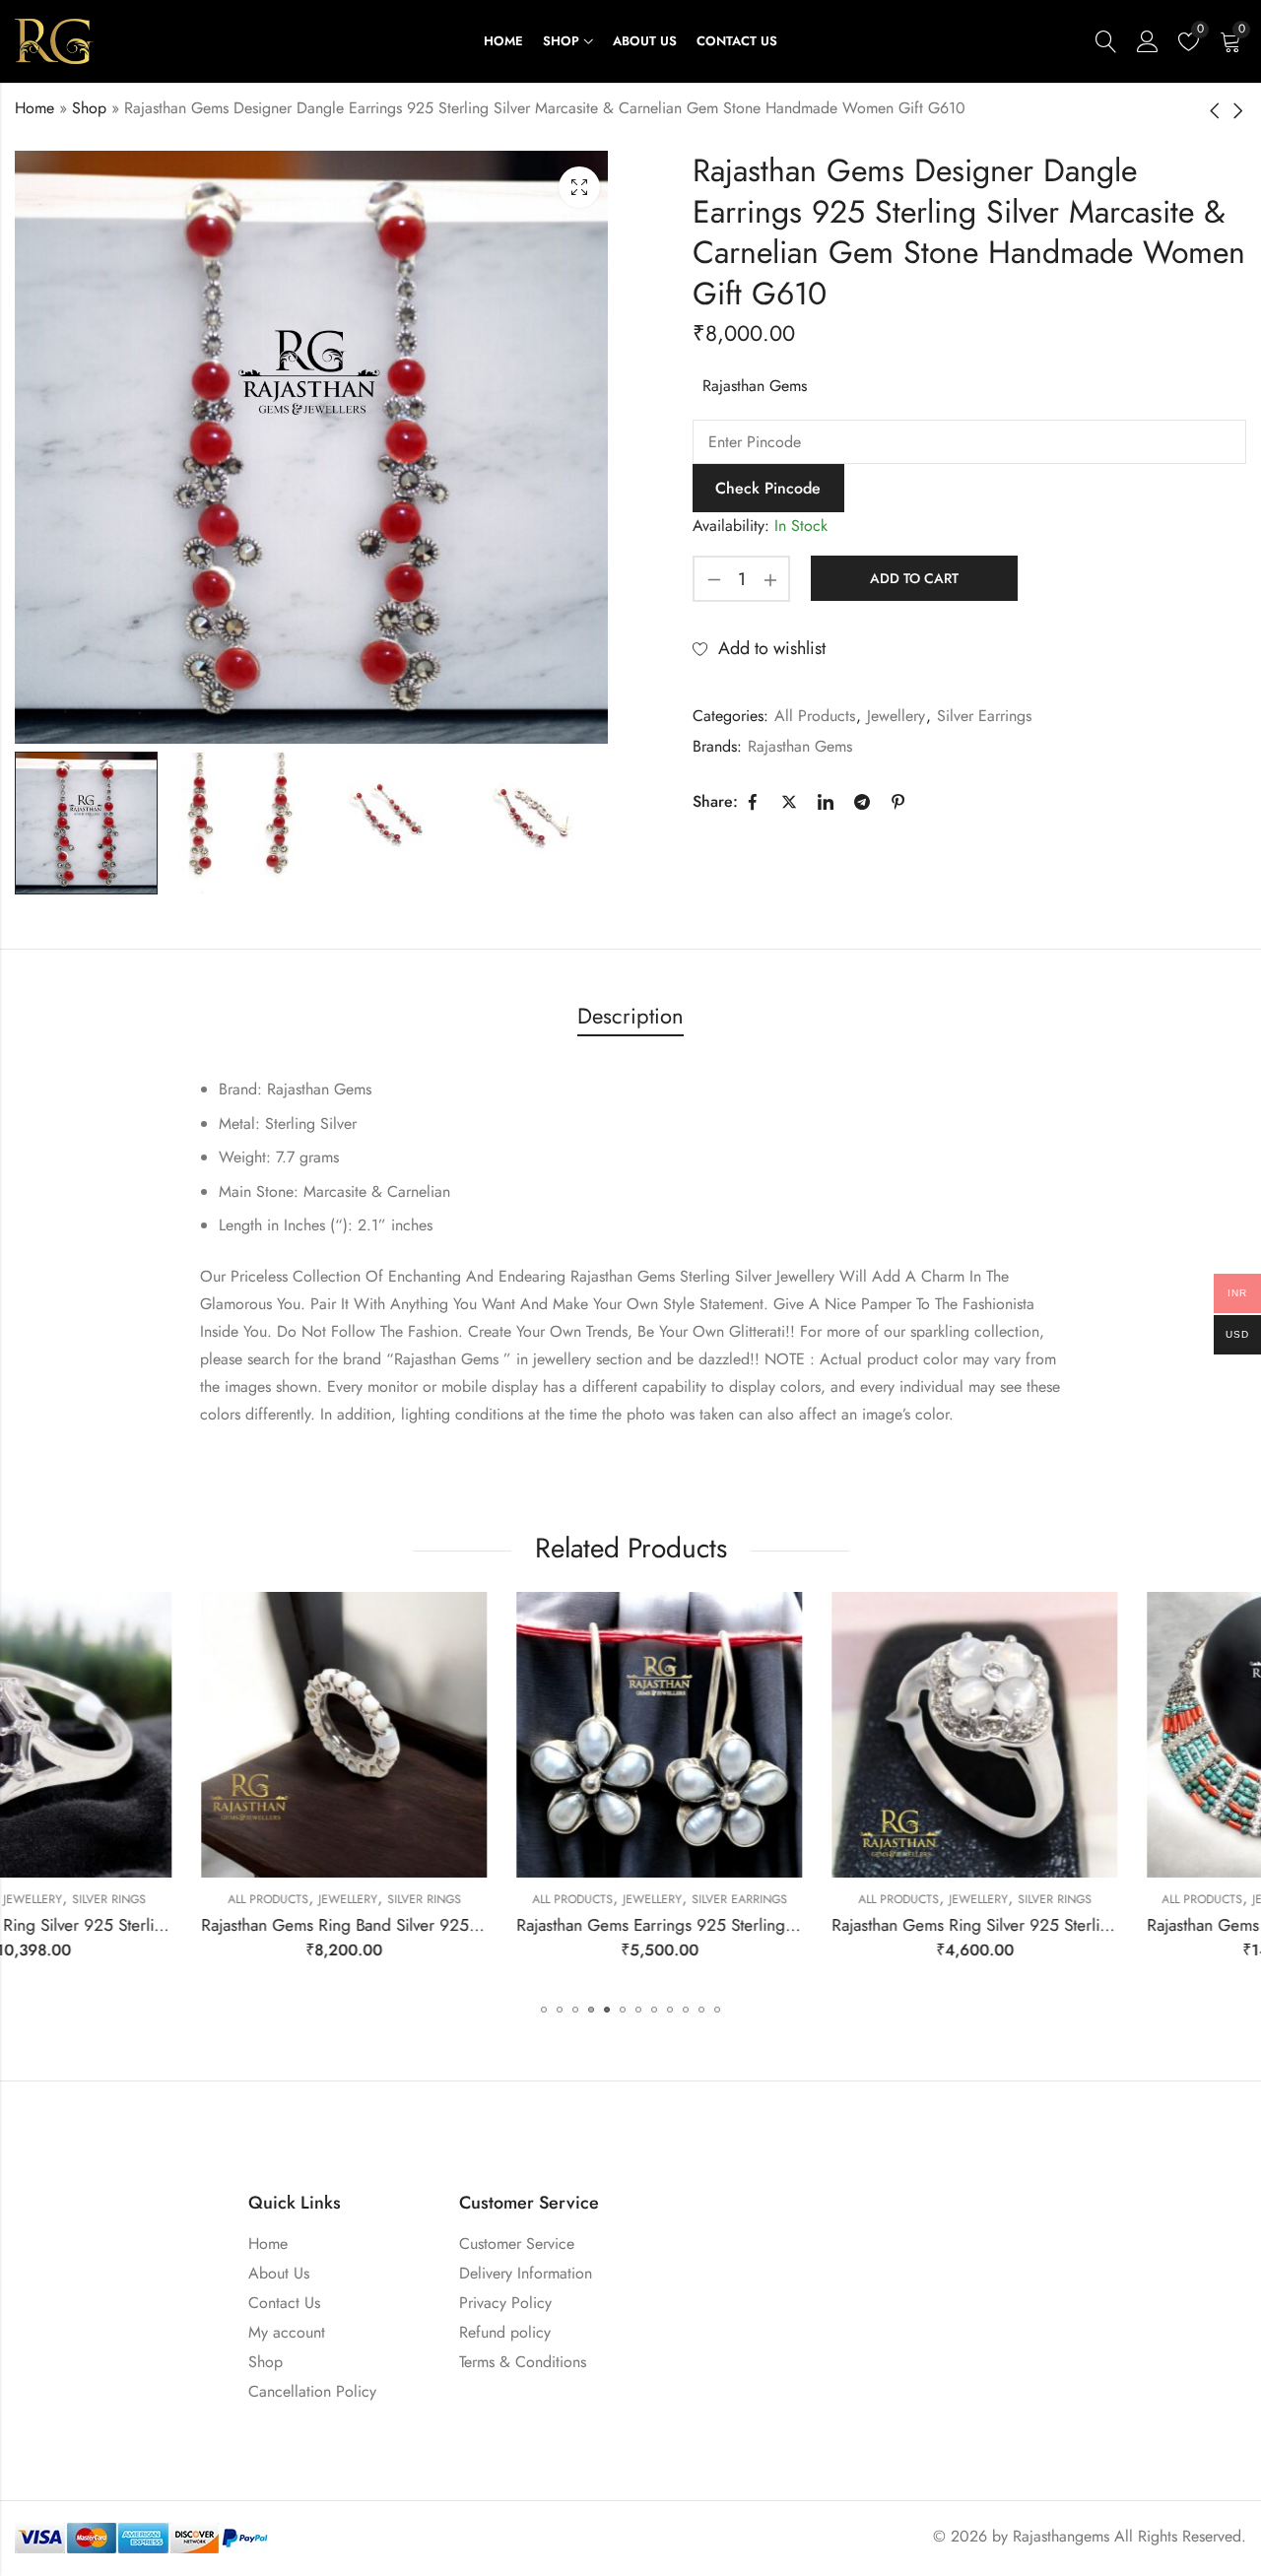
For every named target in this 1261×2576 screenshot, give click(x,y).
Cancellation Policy (312, 2391)
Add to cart (914, 578)
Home (34, 108)
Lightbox (579, 187)
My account (287, 2332)
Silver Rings (238, 1899)
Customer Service (517, 2244)
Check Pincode (768, 488)
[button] (544, 2010)
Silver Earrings (984, 716)
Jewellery (896, 716)
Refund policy (505, 2332)
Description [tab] (630, 1016)
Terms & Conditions (523, 2362)
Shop (89, 108)
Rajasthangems (1061, 2536)
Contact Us (284, 2303)
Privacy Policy (505, 2303)
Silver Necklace (1184, 1899)
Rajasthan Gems (755, 386)
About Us (279, 2273)
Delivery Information (526, 2273)
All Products (815, 716)
